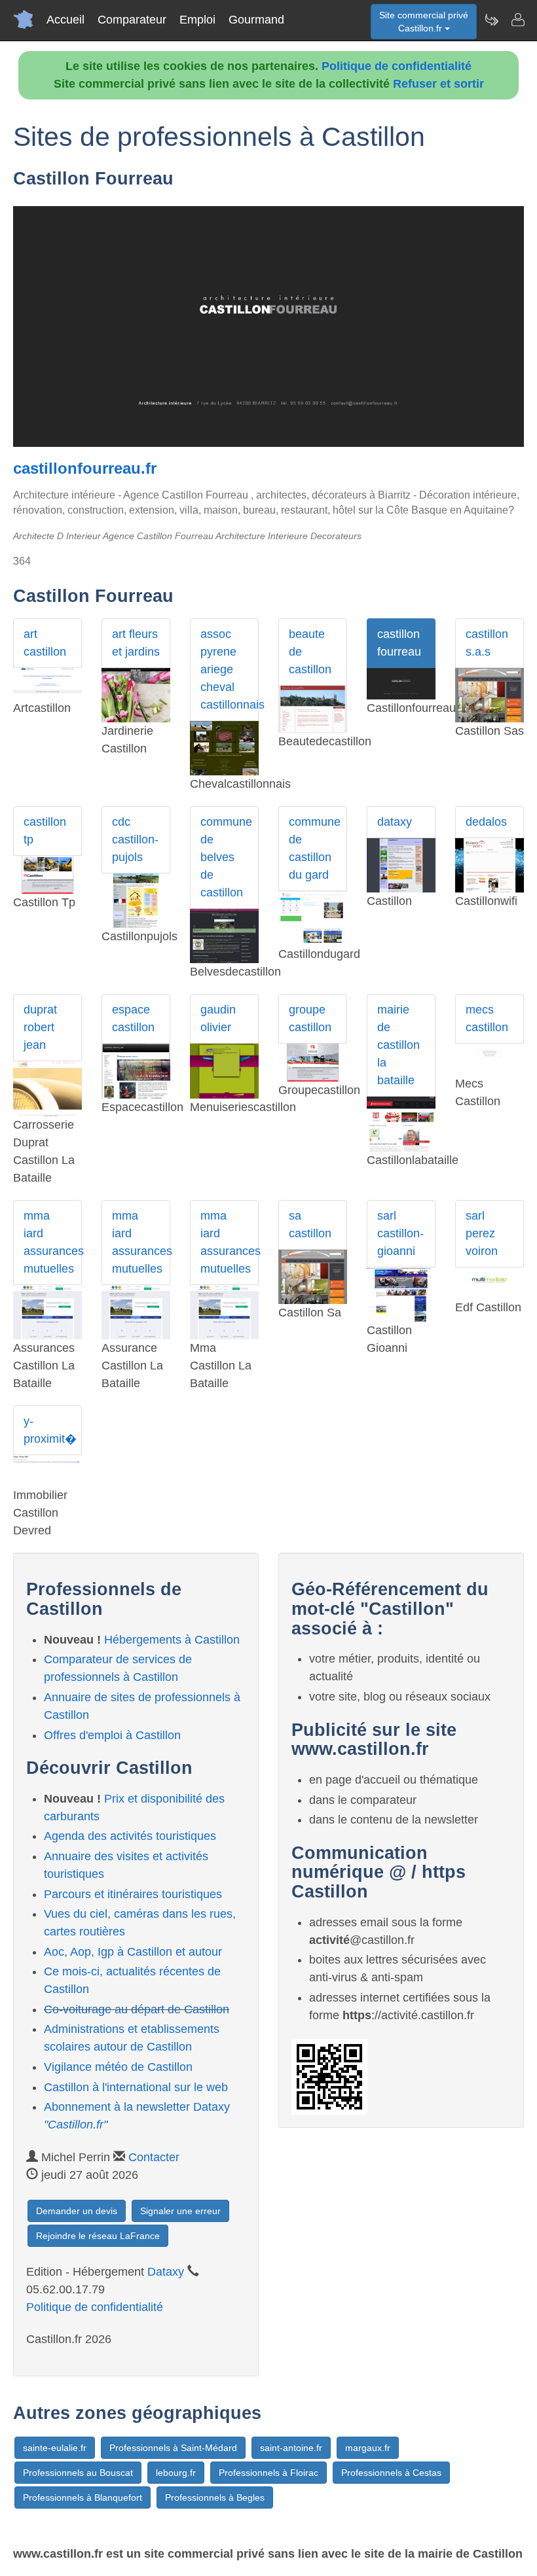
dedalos (486, 822)
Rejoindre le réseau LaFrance (98, 2236)
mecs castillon (487, 1018)
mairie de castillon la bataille (398, 1045)
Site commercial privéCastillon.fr (424, 22)
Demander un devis (77, 2211)
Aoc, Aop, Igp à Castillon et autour (133, 1952)
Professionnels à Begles (215, 2497)
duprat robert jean (40, 1027)
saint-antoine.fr (291, 2448)
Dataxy (166, 2272)
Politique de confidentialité (397, 66)
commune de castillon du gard (315, 848)
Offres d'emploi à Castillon (112, 1735)
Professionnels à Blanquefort (83, 2497)
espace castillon (133, 1018)
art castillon (45, 643)
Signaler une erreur (180, 2211)
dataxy (395, 822)
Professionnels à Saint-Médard (173, 2448)
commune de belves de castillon (226, 857)
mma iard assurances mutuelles (53, 1242)
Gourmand (256, 20)
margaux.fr (368, 2448)
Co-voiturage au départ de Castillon (137, 2009)
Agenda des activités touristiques (130, 1836)
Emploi (197, 20)
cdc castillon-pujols (135, 839)
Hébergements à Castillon (172, 1640)
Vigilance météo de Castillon (118, 2067)
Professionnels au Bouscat (78, 2473)
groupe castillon (310, 1018)
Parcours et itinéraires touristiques (133, 1894)
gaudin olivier (218, 1018)
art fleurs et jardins (136, 643)
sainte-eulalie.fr (55, 2448)
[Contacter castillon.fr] (517, 20)
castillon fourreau (399, 643)
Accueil (65, 20)
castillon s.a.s (487, 643)
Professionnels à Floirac (268, 2473)
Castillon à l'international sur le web (136, 2087)
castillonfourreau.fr (85, 468)
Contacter (154, 2157)
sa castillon (310, 1225)
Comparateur (132, 20)
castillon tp (45, 831)
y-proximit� (50, 1430)
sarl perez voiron (482, 1233)
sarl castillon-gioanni (400, 1233)
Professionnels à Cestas (391, 2473)
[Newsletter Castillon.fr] (491, 20)
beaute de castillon (310, 652)
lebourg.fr (176, 2473)
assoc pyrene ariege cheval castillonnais (230, 669)
